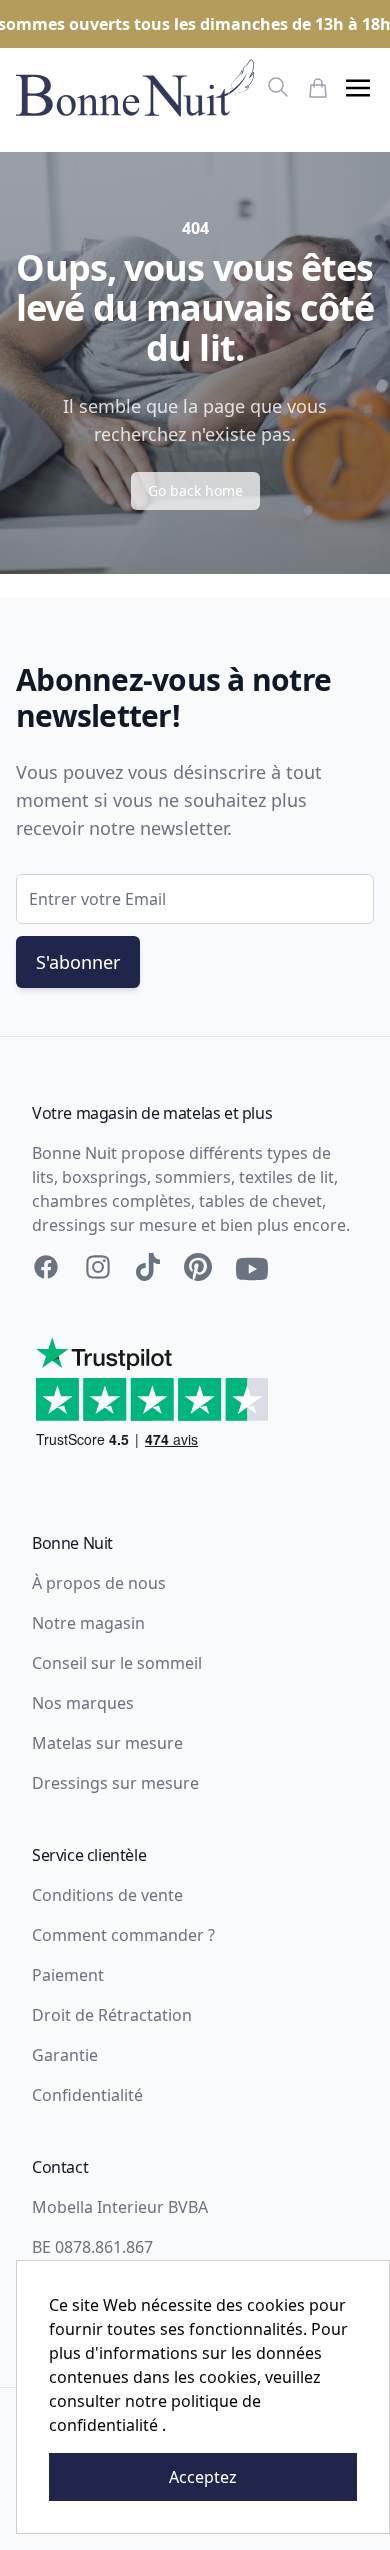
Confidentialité (87, 2095)
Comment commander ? (123, 1935)
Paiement (68, 1975)
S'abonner (78, 962)
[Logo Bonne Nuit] (135, 88)
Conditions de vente (107, 1895)
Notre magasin (88, 1623)
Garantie (65, 2055)
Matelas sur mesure (107, 1743)
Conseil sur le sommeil (117, 1663)
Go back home (195, 490)
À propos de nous (99, 1583)
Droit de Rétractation (112, 2015)
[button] (358, 88)
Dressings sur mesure (115, 1783)
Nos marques (83, 1703)
